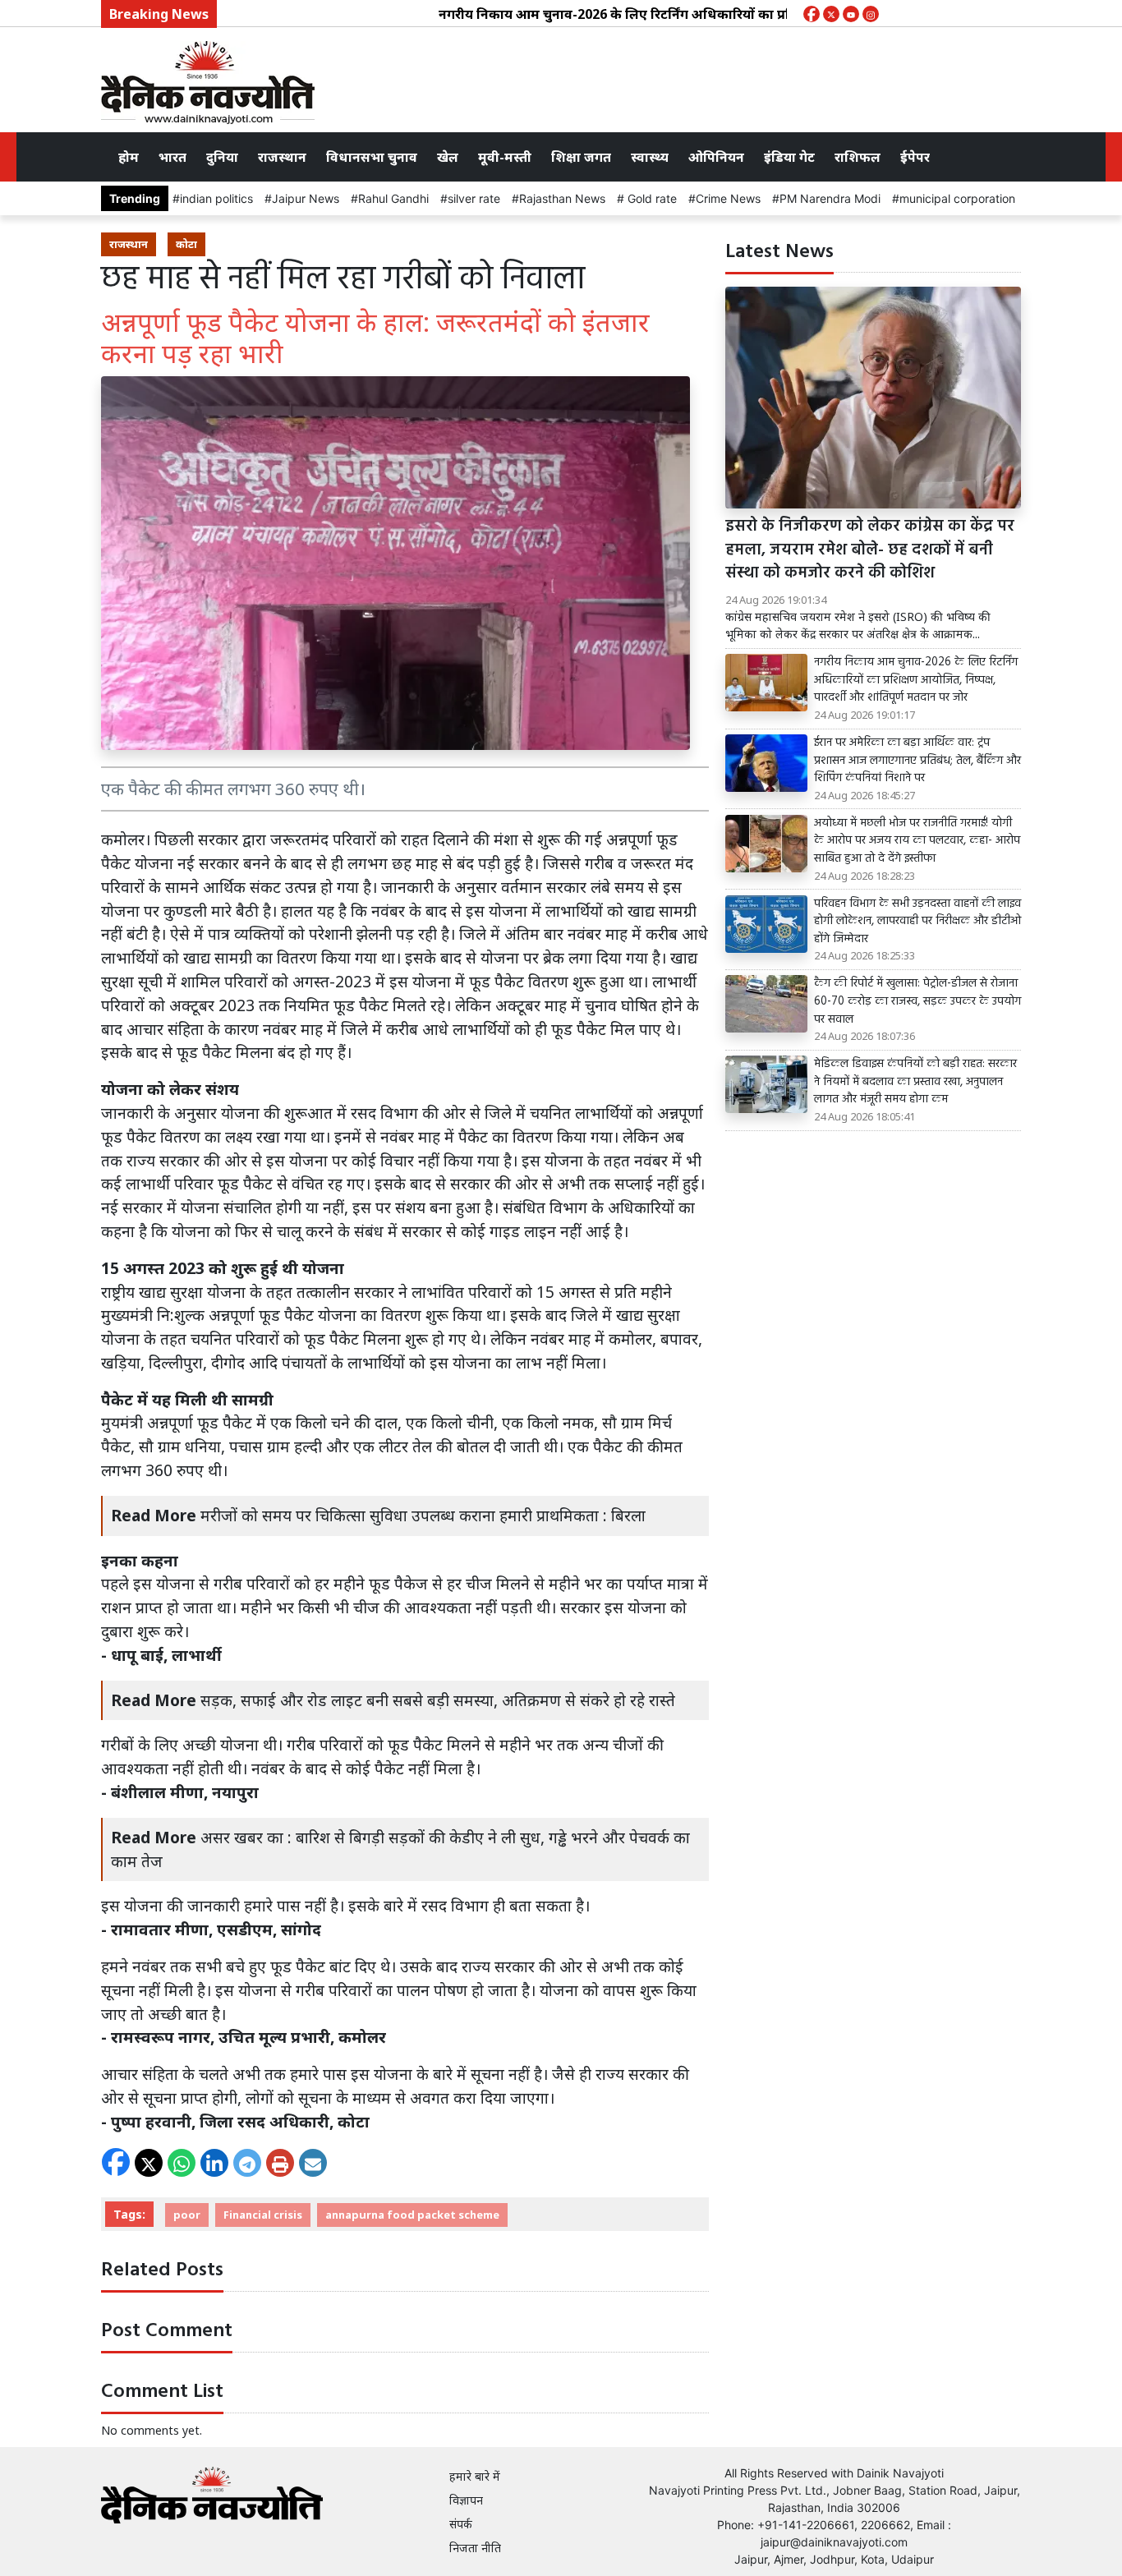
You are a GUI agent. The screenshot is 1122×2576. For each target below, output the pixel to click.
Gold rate (651, 198)
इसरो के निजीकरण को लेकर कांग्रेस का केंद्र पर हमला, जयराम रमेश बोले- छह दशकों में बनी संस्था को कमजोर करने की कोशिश (870, 550)
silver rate (474, 198)
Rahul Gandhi (393, 198)
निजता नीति (475, 2548)
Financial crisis (263, 2215)
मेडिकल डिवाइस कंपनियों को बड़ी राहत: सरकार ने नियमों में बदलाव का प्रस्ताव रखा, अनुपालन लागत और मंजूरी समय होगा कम (915, 1082)
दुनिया (222, 157)
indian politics (216, 198)
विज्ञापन (466, 2500)
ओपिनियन (716, 157)
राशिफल (858, 157)
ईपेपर (915, 157)
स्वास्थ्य (650, 157)
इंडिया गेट (789, 157)
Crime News (728, 198)
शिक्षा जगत (581, 157)
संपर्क (461, 2524)
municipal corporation (957, 198)
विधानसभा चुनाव (372, 157)
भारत (172, 157)
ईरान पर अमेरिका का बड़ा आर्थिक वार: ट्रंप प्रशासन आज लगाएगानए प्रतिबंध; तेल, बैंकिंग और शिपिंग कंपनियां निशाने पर (917, 761)
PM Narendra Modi (830, 198)
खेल (448, 157)
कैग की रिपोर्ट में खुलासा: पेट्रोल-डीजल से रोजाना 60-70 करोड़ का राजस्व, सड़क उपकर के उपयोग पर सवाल (917, 1002)
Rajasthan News (562, 198)
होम (129, 157)
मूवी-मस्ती (505, 157)
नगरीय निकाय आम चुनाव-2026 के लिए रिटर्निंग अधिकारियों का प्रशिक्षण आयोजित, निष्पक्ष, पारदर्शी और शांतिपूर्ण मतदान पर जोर (727, 14)
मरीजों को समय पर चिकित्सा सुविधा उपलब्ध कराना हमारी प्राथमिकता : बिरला (423, 1515)
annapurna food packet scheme (412, 2215)
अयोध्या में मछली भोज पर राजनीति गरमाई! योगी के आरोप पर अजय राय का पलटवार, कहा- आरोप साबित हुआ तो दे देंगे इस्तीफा (917, 842)
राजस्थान (282, 157)
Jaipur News (306, 198)
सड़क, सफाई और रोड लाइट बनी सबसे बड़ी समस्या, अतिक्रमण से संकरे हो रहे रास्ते (438, 1700)
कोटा (186, 244)
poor (187, 2215)
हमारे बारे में (475, 2476)
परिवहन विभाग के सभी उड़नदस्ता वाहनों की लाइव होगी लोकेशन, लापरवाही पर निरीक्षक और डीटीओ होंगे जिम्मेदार (917, 922)
